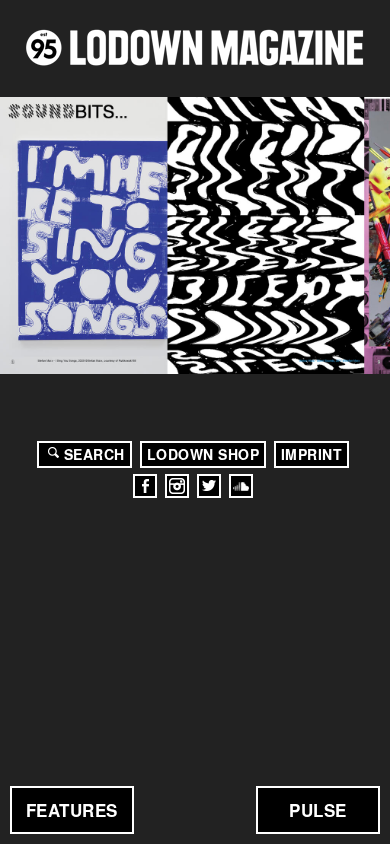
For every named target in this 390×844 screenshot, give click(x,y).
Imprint (312, 454)
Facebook (145, 486)
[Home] (195, 47)
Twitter (209, 486)
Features (72, 810)
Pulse (318, 810)
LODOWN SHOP (203, 454)
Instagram (177, 486)
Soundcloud (241, 486)
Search (94, 454)
